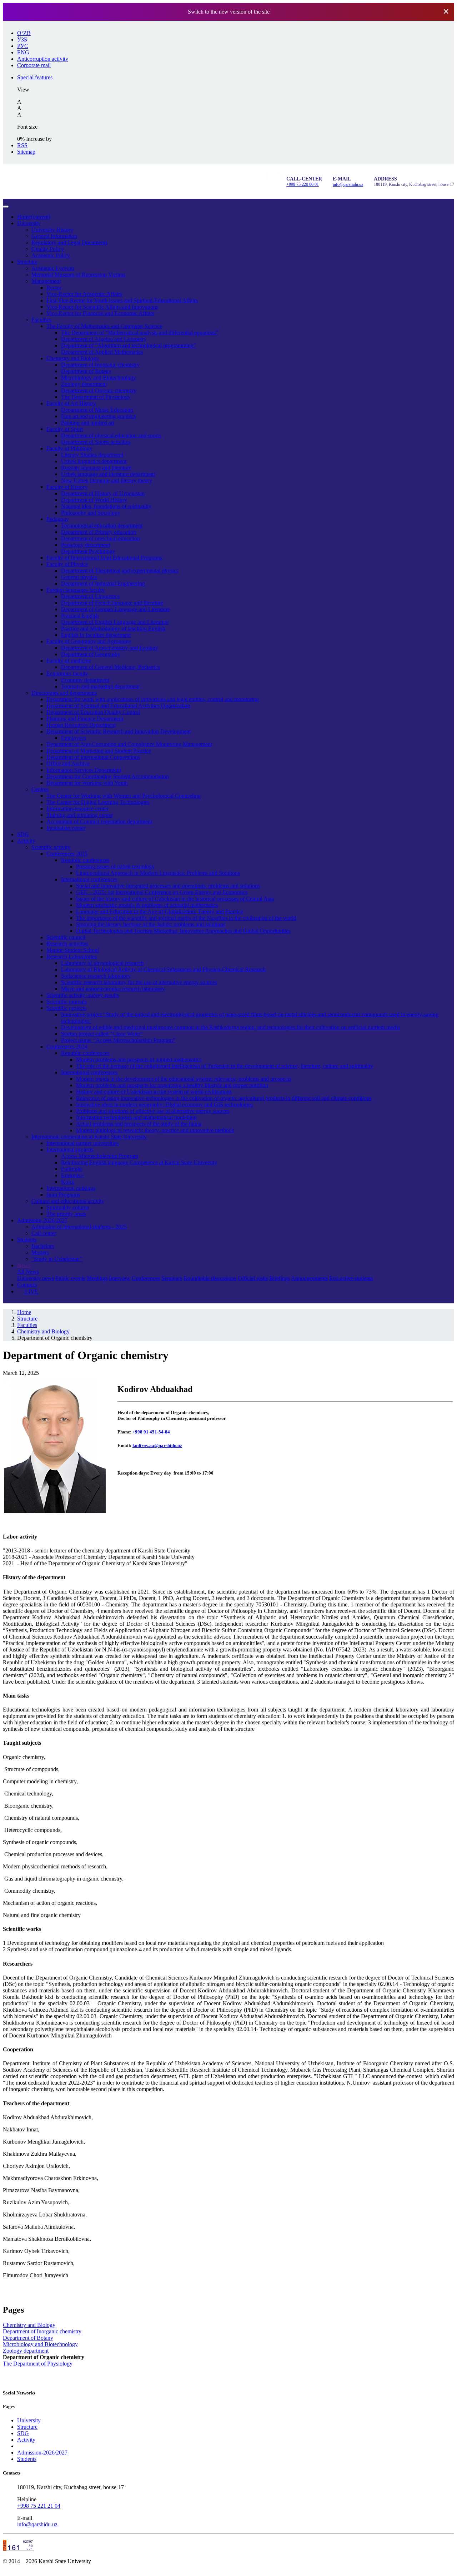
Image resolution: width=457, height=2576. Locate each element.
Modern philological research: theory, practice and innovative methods (155, 1130)
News (24, 1265)
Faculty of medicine (69, 661)
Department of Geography (91, 654)
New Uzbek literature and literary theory (107, 480)
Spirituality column (68, 1207)
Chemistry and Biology (73, 358)
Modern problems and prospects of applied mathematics (139, 1059)
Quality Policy (48, 249)
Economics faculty (67, 673)
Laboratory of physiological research (102, 963)
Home (34, 217)
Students (27, 1240)
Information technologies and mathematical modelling (136, 1117)
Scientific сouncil (66, 937)
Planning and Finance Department (85, 719)
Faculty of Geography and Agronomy (89, 641)
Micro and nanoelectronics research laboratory (113, 989)
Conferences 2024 (67, 1047)
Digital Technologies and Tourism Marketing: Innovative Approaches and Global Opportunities (183, 931)
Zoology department (84, 384)
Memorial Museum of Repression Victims (78, 275)
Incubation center (66, 828)
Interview (120, 1278)
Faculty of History (67, 487)
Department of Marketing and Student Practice (99, 751)
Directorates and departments (64, 693)
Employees (74, 738)
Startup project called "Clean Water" (102, 1034)
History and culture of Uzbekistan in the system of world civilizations (154, 1092)
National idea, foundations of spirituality (106, 506)
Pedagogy (58, 519)
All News (28, 1272)
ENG (23, 52)
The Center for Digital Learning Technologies (98, 802)
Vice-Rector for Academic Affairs (84, 294)
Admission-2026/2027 (42, 1220)
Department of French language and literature (112, 603)
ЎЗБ (22, 39)
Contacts (27, 1285)
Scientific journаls (67, 1002)
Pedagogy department (86, 545)
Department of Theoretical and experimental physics (120, 571)
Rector (54, 288)
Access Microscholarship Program (100, 1156)
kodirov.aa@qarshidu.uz (157, 1445)
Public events (70, 1278)
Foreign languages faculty (76, 590)
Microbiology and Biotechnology (99, 378)
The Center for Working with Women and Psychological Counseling (124, 796)
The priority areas (66, 1214)
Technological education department (102, 526)
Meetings (97, 1278)
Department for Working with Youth (87, 783)
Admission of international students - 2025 (79, 1227)
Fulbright (71, 1169)
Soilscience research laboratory (96, 976)
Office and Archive (68, 764)
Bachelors (43, 1246)
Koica (68, 1182)
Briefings (280, 1278)
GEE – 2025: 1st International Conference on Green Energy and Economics (162, 892)
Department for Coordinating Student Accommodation (108, 776)
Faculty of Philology (69, 448)
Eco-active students (351, 1278)
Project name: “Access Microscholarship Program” (118, 1040)
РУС (23, 46)
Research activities (67, 944)
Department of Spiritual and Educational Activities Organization (118, 706)
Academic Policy (51, 255)
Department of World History (94, 500)
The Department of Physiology (96, 397)
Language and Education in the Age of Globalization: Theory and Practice (160, 911)
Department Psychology (88, 551)
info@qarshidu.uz (348, 184)
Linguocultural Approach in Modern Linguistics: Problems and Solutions (158, 873)
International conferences (89, 879)
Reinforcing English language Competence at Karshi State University (139, 1162)
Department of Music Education (97, 410)
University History (52, 230)
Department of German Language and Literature (115, 609)
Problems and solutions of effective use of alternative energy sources (153, 1111)
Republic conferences (85, 860)
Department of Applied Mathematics (102, 352)
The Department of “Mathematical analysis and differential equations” (140, 333)
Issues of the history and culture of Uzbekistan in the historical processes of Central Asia (175, 899)
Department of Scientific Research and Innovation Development (119, 731)
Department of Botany (86, 371)
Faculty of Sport (65, 429)
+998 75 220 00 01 (303, 184)
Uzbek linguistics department (94, 461)
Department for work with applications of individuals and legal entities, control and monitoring (153, 699)
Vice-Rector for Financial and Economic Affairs (100, 313)
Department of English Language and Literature (115, 622)
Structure (27, 262)
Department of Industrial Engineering (103, 583)
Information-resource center (77, 809)
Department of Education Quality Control (93, 712)
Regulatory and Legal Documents (69, 242)
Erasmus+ (72, 1175)
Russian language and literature (96, 468)
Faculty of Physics (67, 564)
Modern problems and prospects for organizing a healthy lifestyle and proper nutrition (172, 1085)
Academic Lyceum (53, 268)
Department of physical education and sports (111, 435)
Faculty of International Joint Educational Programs (104, 558)
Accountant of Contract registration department (99, 821)
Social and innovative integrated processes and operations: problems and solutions (168, 886)
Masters (40, 1252)
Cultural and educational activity (68, 1201)
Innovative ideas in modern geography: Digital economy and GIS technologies (164, 1104)
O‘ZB (24, 33)
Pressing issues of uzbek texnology (115, 866)
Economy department (85, 680)
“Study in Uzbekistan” (57, 1259)
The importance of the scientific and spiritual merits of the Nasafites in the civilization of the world (186, 918)
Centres (40, 789)
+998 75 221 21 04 (39, 2506)
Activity (26, 841)
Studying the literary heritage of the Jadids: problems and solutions (151, 924)
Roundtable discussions (210, 1278)
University (29, 223)
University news (36, 1278)
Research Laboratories (72, 957)
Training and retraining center (80, 815)
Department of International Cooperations (93, 757)
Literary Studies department (92, 455)
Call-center (44, 1233)
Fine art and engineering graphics (99, 416)
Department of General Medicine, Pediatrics (111, 667)
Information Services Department (84, 770)
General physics (79, 577)
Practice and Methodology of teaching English (113, 628)
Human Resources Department (81, 725)
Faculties (41, 320)
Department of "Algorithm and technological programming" (129, 345)
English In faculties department (96, 635)
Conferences (146, 1278)
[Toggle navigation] (6, 207)
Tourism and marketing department (100, 686)
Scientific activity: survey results (83, 995)
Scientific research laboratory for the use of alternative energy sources (139, 982)
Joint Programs (63, 1195)
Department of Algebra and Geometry (104, 339)
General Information (54, 236)
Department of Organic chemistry (99, 390)
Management (46, 281)
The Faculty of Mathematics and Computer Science (104, 326)
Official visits (253, 1278)
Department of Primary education (99, 532)
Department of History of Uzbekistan (103, 493)
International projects (70, 1150)
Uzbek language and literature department (108, 474)
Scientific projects (66, 1008)
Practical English (80, 616)
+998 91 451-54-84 (151, 1432)
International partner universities (82, 1143)
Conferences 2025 (67, 854)
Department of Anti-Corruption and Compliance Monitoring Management (129, 744)
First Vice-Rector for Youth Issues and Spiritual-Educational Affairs (122, 300)
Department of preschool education (101, 538)
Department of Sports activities (96, 442)
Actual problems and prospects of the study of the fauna (139, 1124)
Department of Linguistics (90, 596)
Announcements (309, 1278)
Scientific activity (51, 847)
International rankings (71, 1188)
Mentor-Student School (73, 950)
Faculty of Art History (71, 403)
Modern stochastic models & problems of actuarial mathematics (147, 905)
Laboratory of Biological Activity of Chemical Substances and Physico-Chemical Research (163, 969)
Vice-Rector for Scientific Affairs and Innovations (102, 307)
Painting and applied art (88, 423)
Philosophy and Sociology (91, 513)
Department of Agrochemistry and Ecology (110, 648)
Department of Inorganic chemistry (100, 365)
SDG (23, 834)
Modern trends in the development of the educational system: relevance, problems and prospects (184, 1079)
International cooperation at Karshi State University (89, 1137)
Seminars (172, 1278)
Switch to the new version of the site (229, 12)
